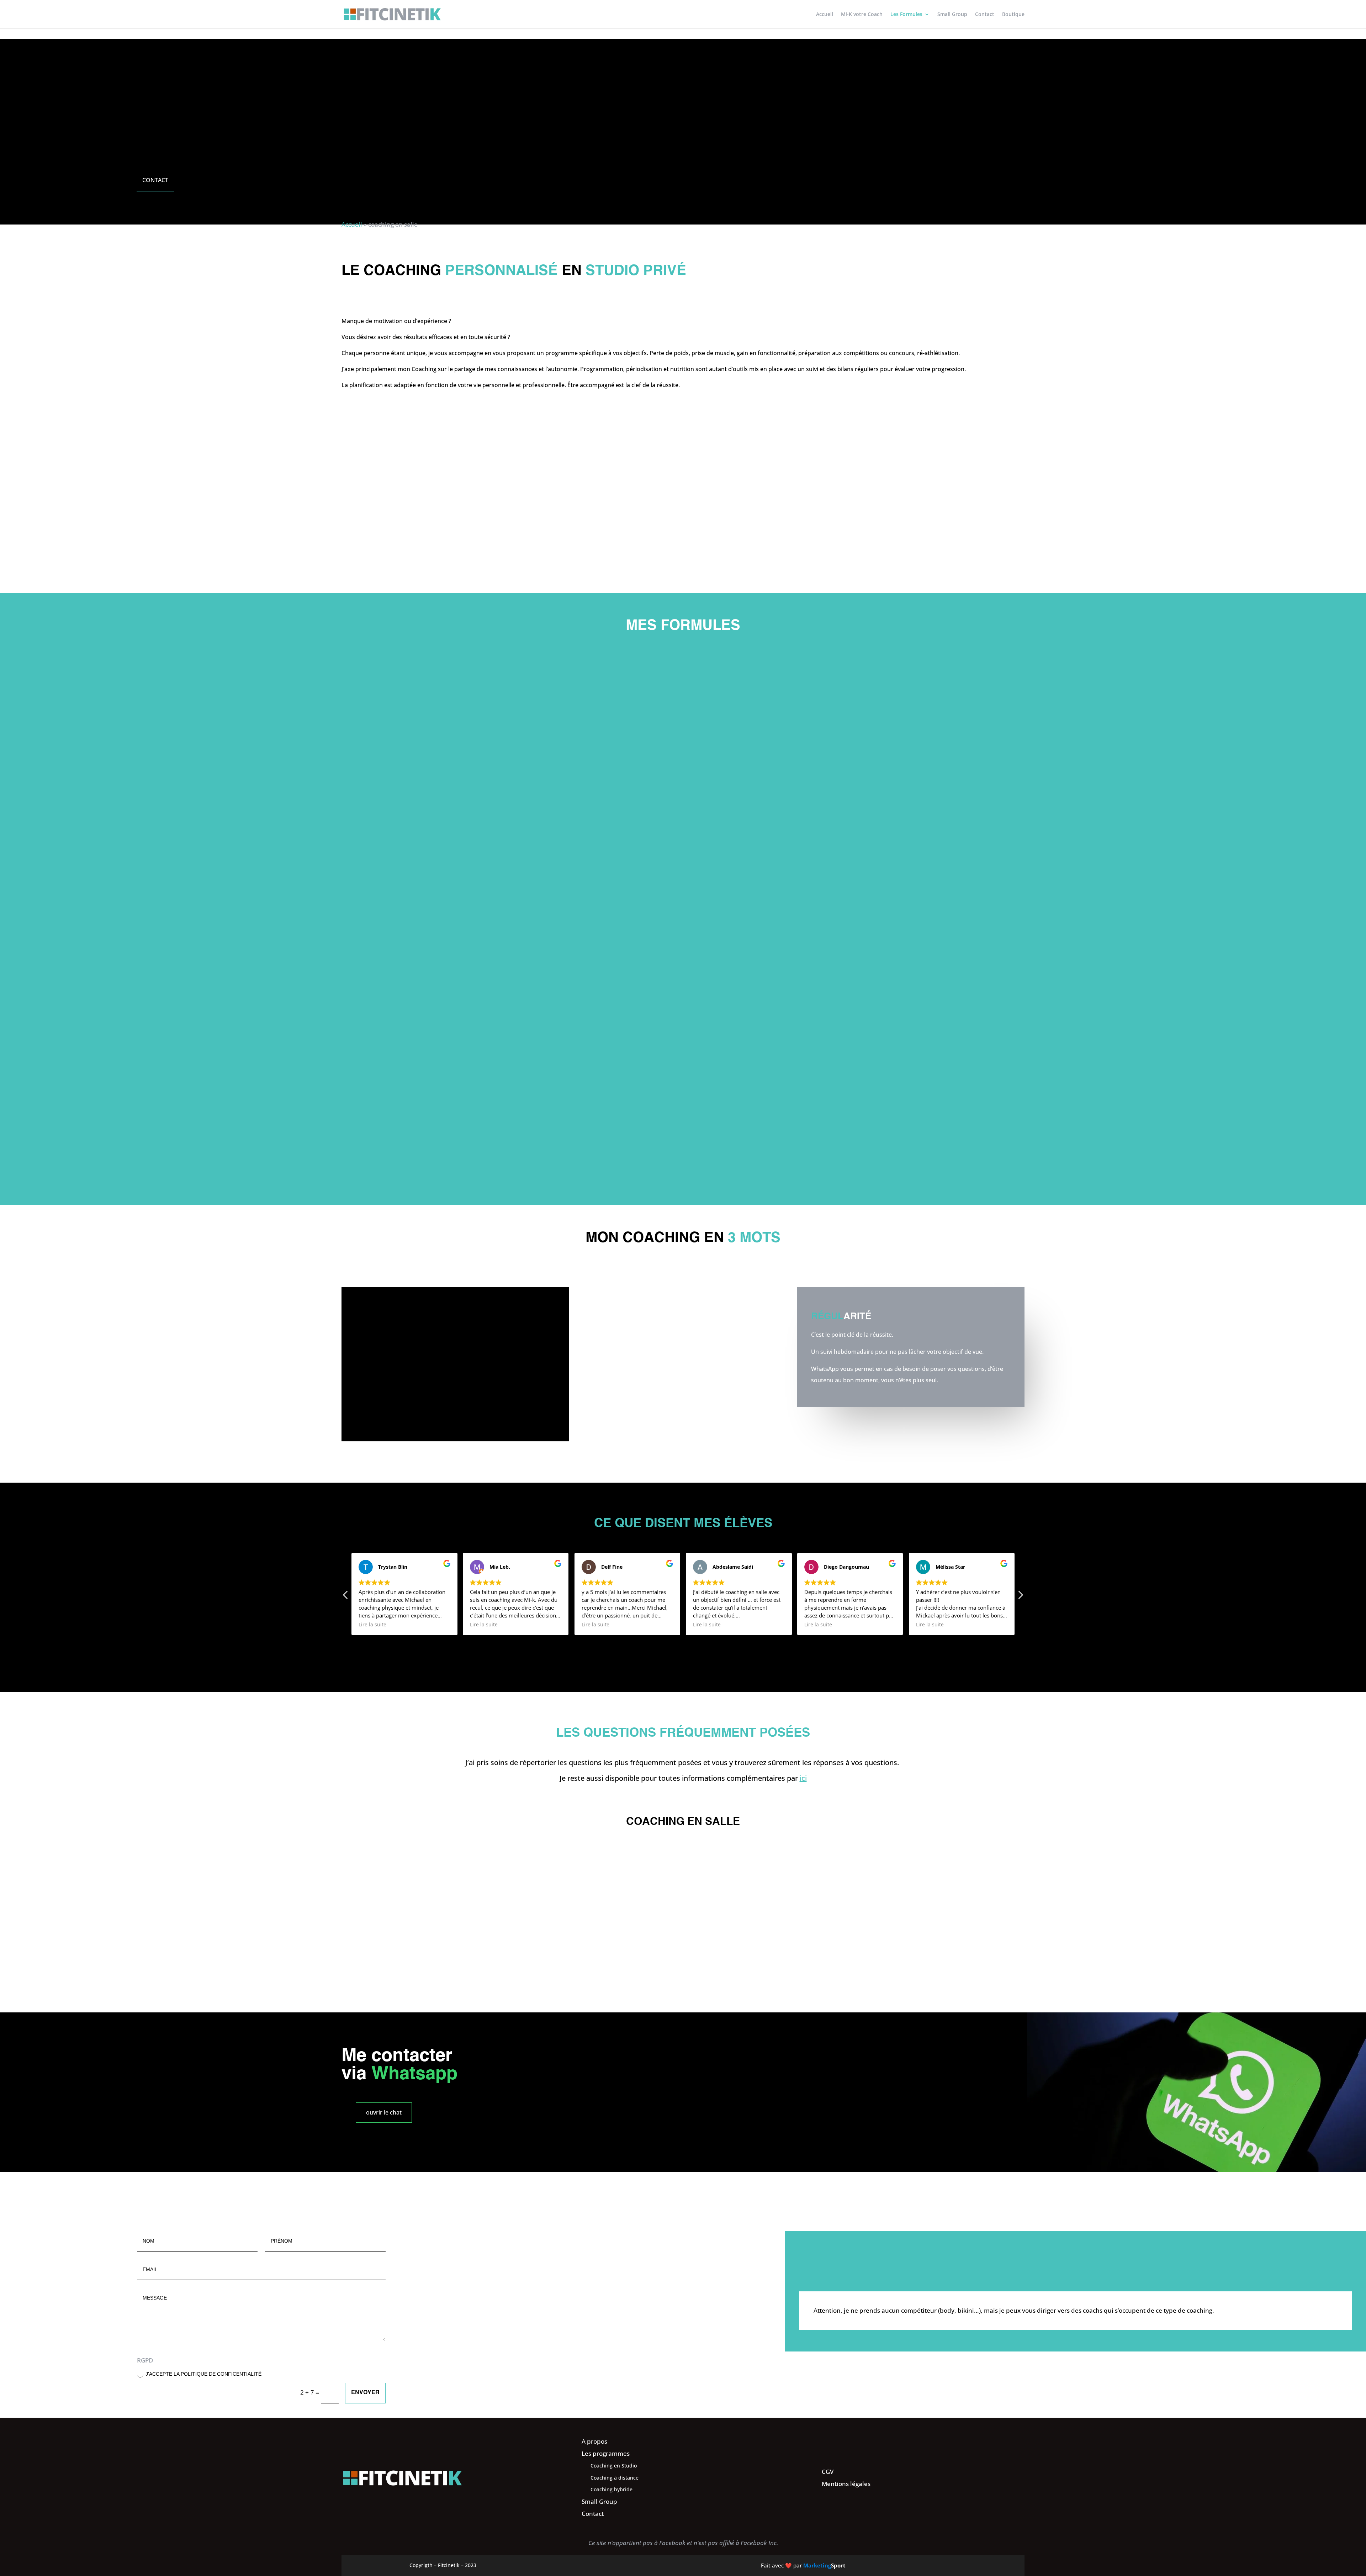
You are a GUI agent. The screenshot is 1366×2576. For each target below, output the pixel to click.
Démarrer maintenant (443, 1151)
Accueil (825, 15)
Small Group (952, 15)
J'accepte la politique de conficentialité (203, 2374)
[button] (1020, 1597)
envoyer (365, 2393)
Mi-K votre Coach (862, 15)
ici (803, 1778)
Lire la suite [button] (372, 1625)
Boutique (1013, 15)
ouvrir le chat (384, 2112)
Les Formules (906, 15)
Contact (985, 15)
